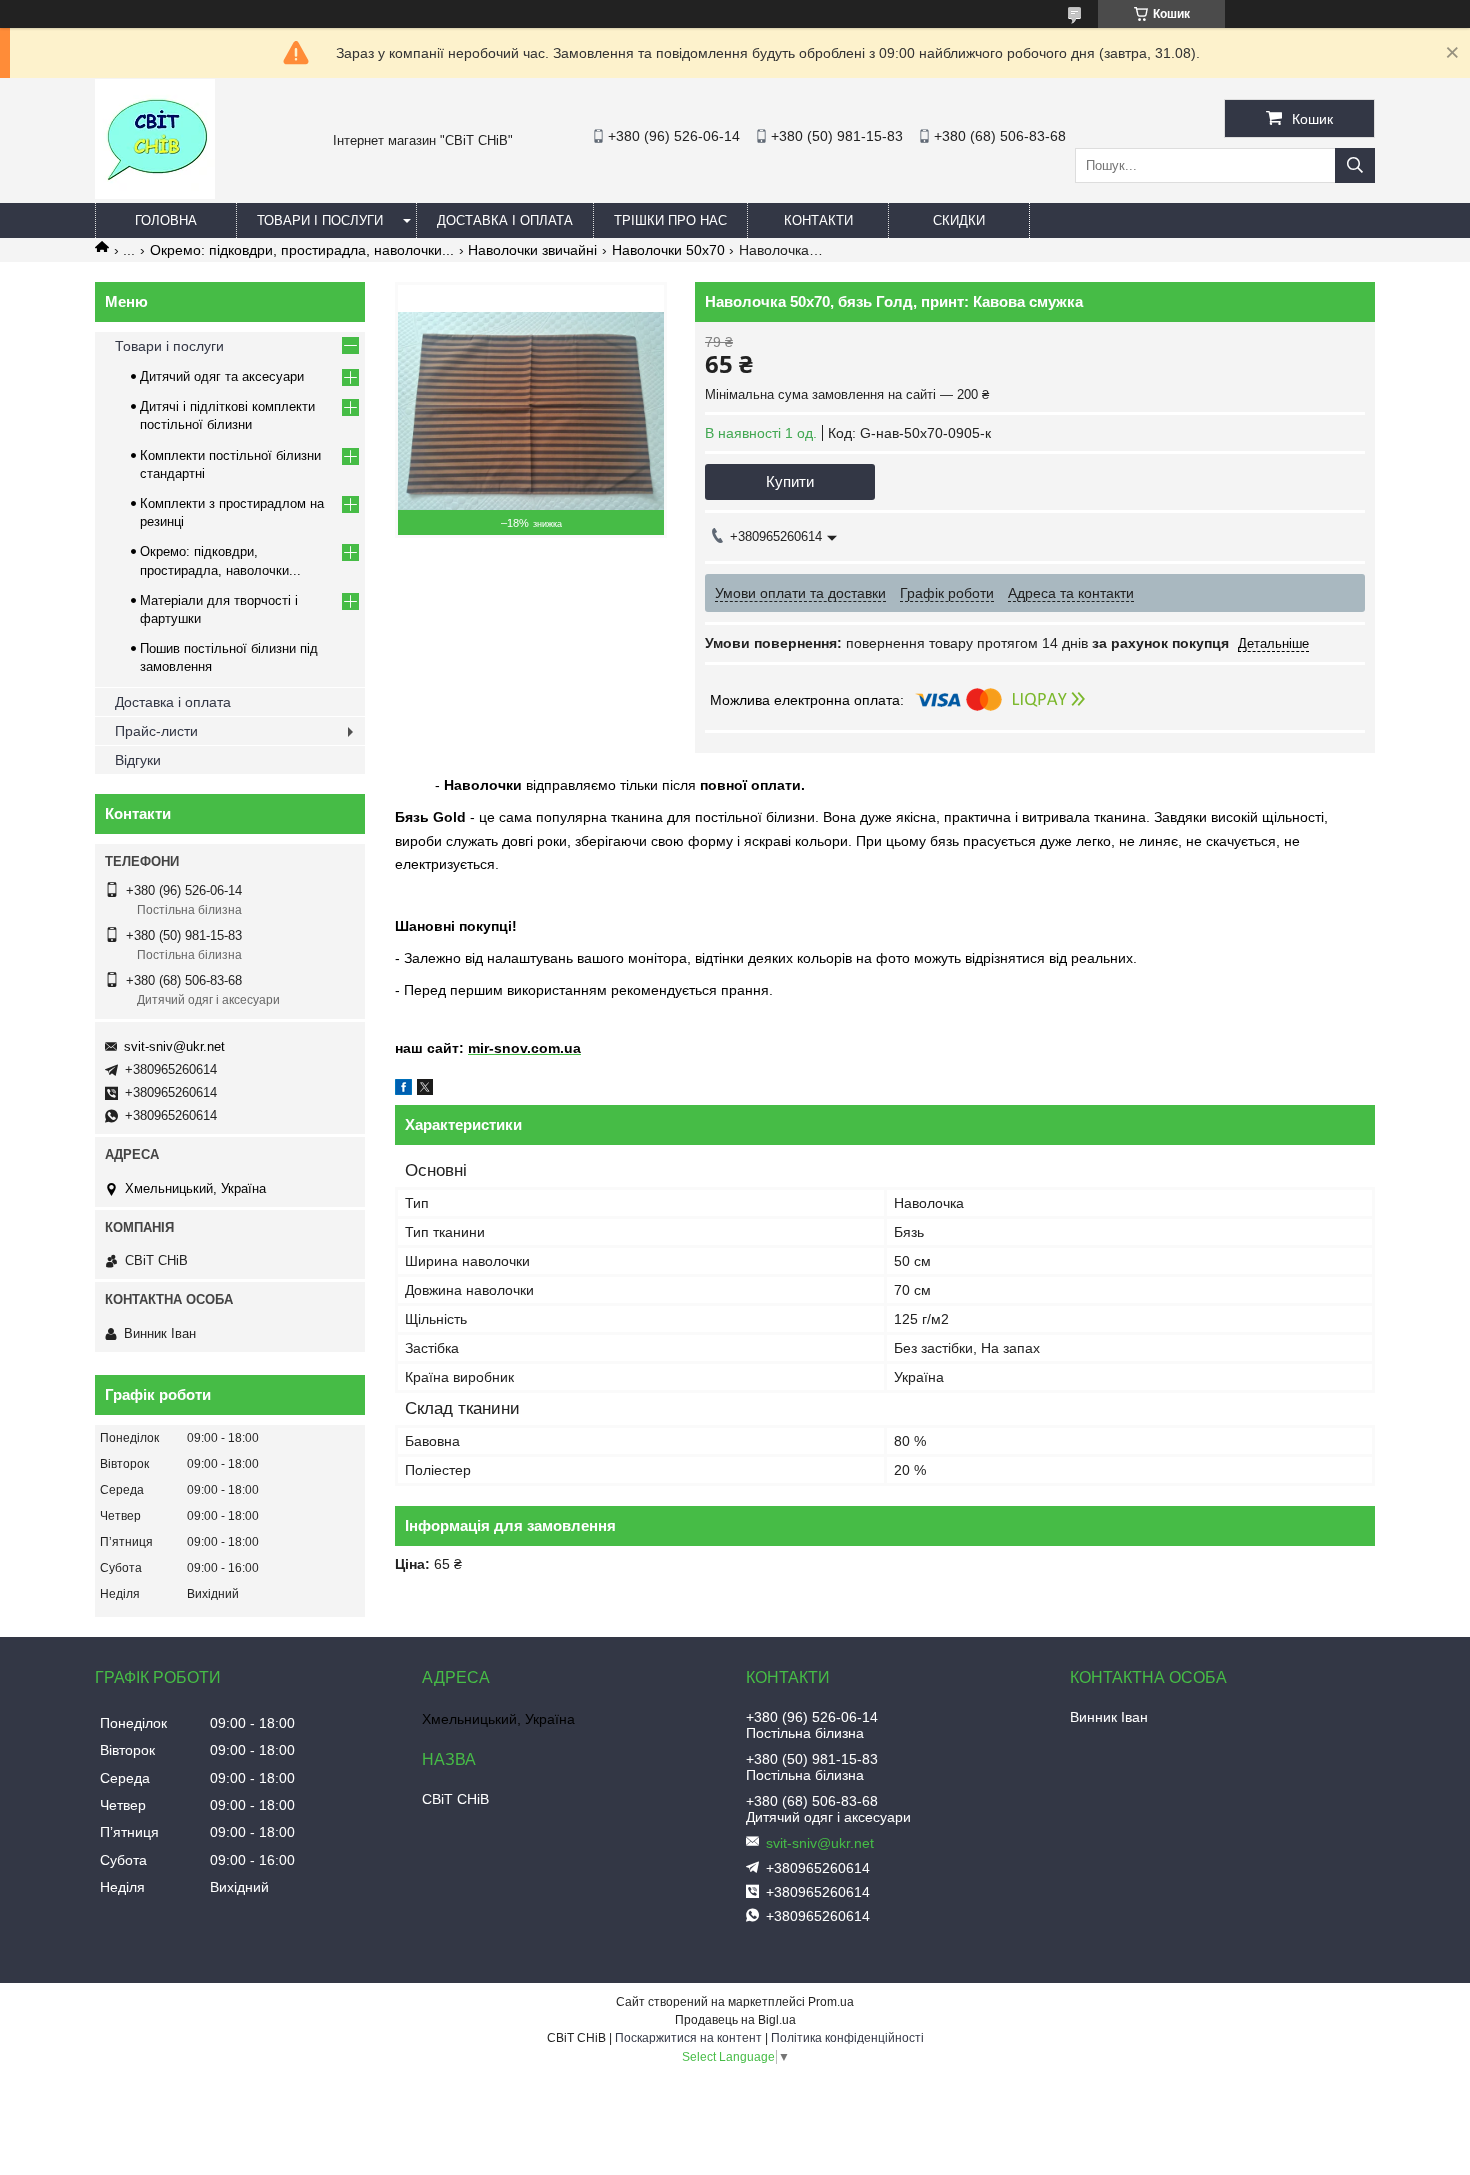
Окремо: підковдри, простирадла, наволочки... (302, 250)
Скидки (959, 220)
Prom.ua (831, 2002)
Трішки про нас (670, 220)
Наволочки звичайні (532, 250)
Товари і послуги (320, 220)
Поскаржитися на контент (688, 2038)
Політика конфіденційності (847, 2038)
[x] (425, 1090)
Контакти (818, 220)
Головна (166, 220)
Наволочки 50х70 (668, 250)
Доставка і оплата (505, 220)
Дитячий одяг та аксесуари (222, 376)
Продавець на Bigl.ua (735, 2020)
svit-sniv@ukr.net (174, 1046)
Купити (790, 481)
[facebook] (403, 1090)
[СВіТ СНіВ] (155, 194)
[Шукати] (1355, 165)
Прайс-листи (156, 731)
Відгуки (138, 760)
